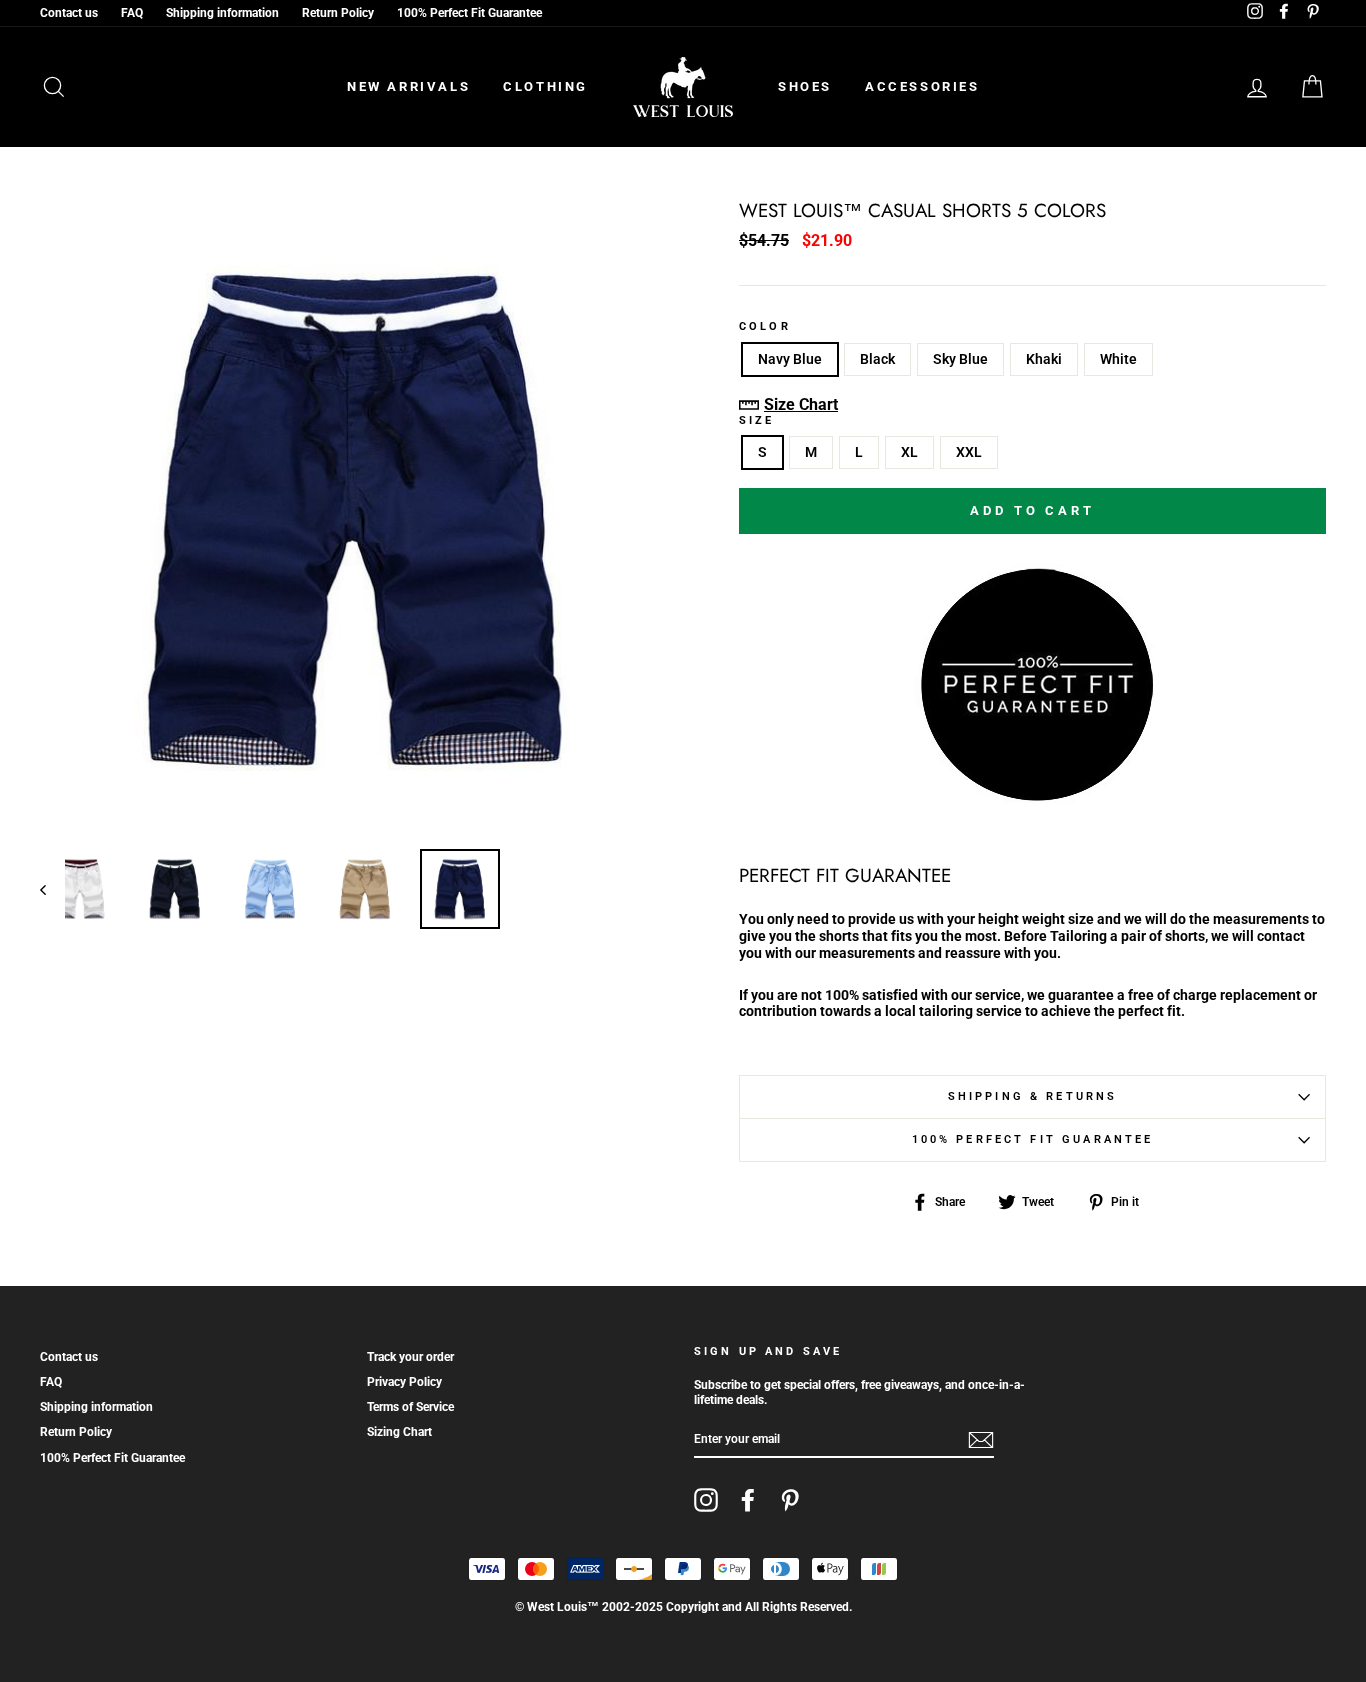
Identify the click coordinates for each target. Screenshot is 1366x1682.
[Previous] (52, 889)
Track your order (410, 1357)
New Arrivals (408, 86)
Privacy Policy (404, 1382)
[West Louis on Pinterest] (790, 1500)
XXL (969, 452)
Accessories (922, 86)
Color (765, 327)
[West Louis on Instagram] (706, 1500)
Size (757, 421)
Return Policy (338, 13)
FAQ (132, 13)
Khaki (1044, 359)
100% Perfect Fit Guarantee (469, 13)
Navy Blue (790, 359)
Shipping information (222, 13)
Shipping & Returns (1033, 1096)
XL (909, 452)
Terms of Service (410, 1407)
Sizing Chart (399, 1432)
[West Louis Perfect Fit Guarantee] (1033, 796)
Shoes (805, 86)
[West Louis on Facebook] (748, 1500)
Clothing (545, 86)
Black (877, 359)
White (1118, 359)
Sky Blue (960, 359)
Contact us (69, 13)
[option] (356, 518)
